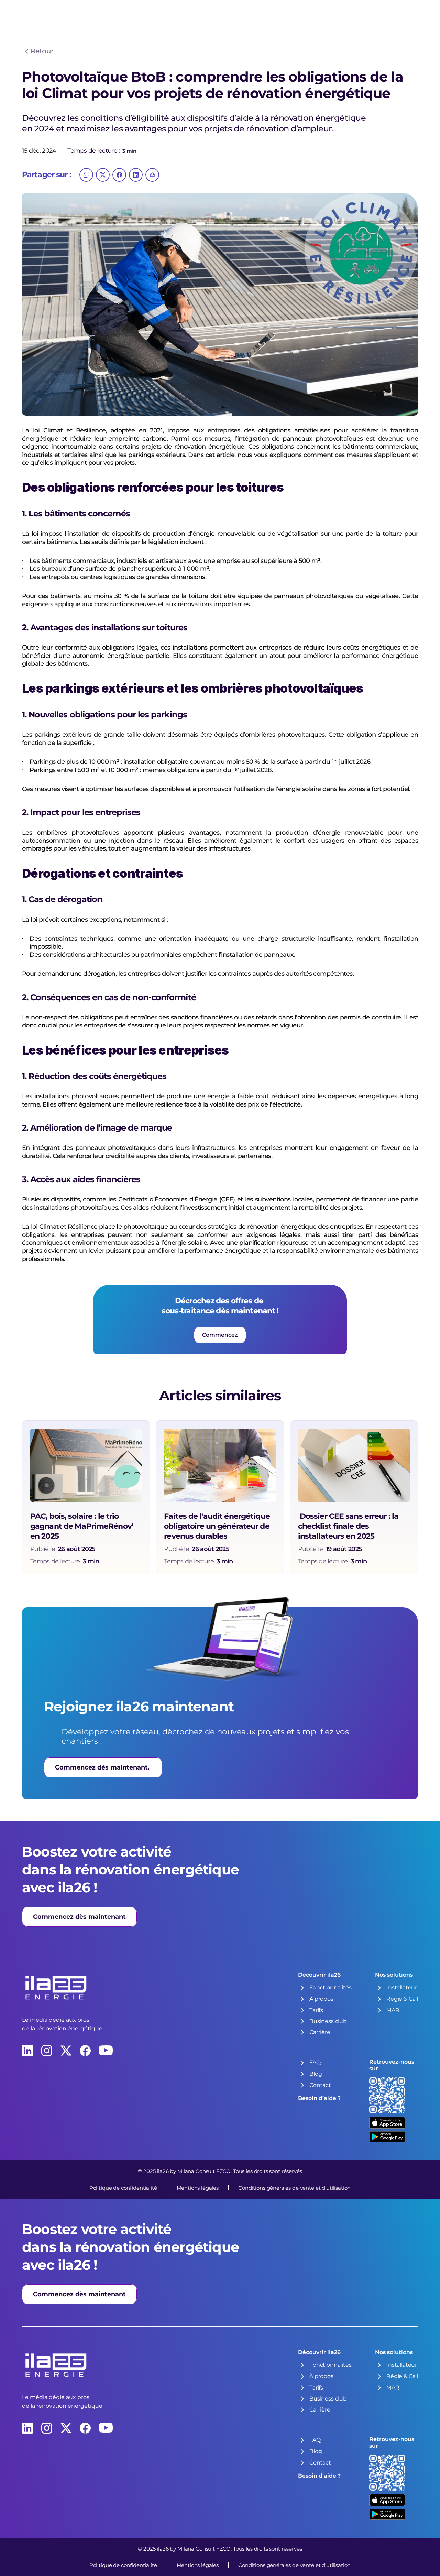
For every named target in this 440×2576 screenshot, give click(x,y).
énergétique (40, 439)
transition (404, 430)
